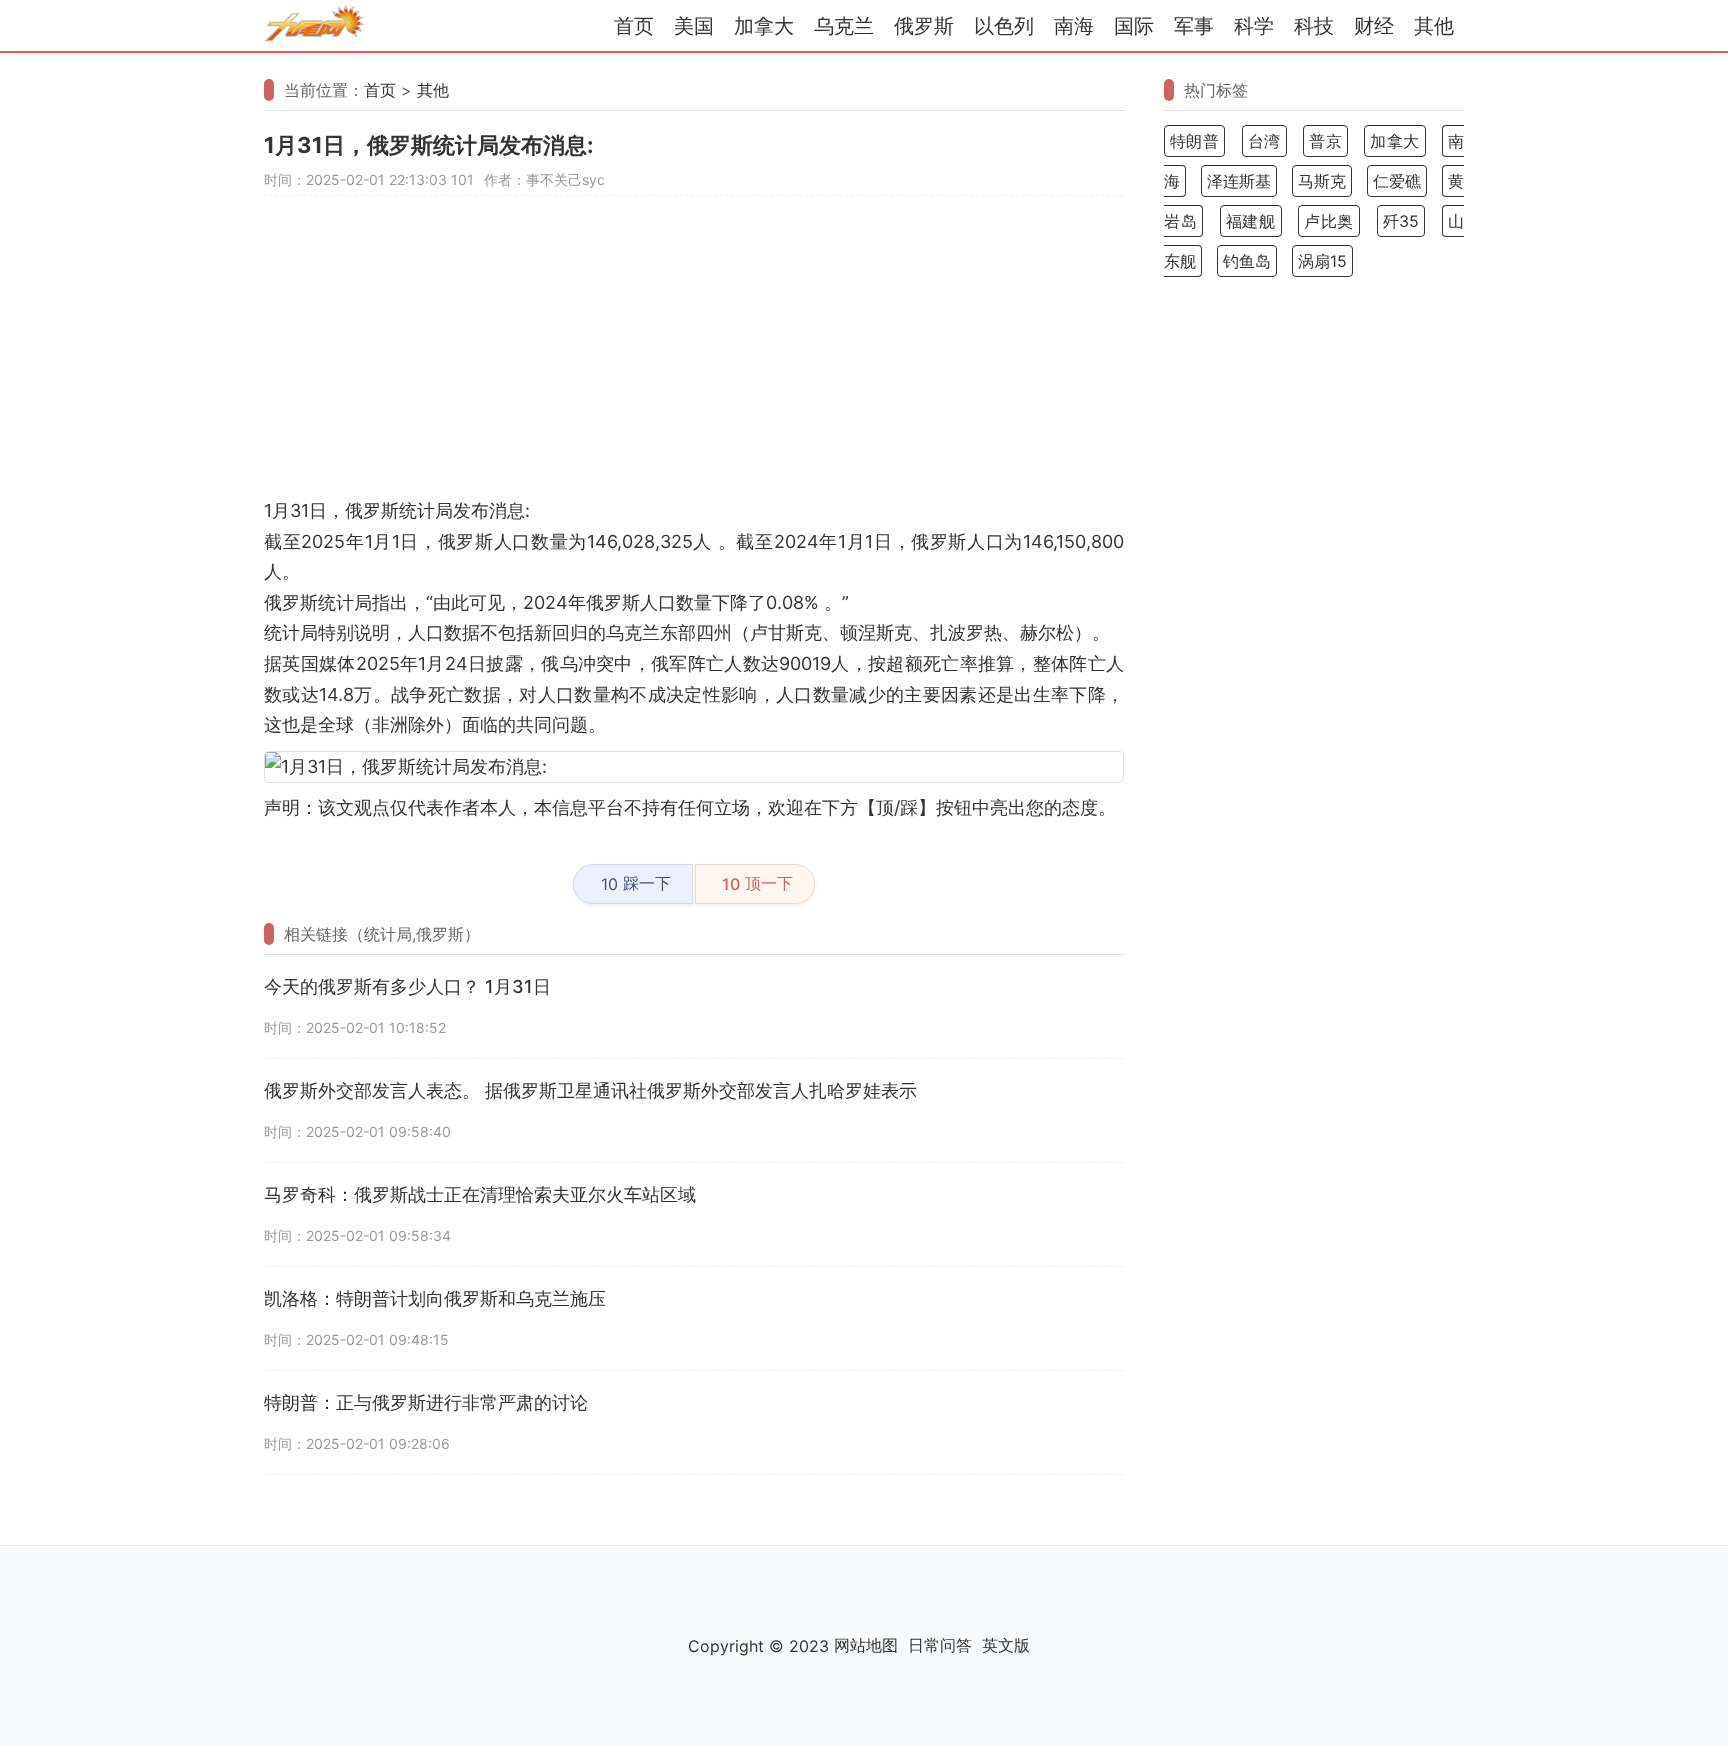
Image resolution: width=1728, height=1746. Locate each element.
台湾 (1264, 141)
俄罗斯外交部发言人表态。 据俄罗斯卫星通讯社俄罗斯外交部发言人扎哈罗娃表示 (590, 1090)
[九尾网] (314, 26)
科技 (1314, 26)
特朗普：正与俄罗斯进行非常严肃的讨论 (426, 1402)
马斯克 (1322, 181)
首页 (634, 26)
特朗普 (1194, 141)
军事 (1194, 26)
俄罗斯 (924, 26)
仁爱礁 (1397, 181)
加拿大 (764, 26)
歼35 (1401, 221)
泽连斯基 (1239, 181)
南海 (1074, 26)
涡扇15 (1322, 261)
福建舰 (1251, 221)
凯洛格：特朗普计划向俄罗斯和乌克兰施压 (435, 1298)
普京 (1325, 141)
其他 (1434, 26)
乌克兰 (844, 26)
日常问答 (940, 1645)
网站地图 (866, 1645)
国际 (1134, 26)
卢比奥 (1329, 221)
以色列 (1004, 26)
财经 (1374, 26)
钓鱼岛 (1247, 261)
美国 (694, 26)
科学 (1254, 26)
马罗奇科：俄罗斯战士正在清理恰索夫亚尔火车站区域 (480, 1194)
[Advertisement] (694, 356)
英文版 (1006, 1645)
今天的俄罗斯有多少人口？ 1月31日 (407, 986)
